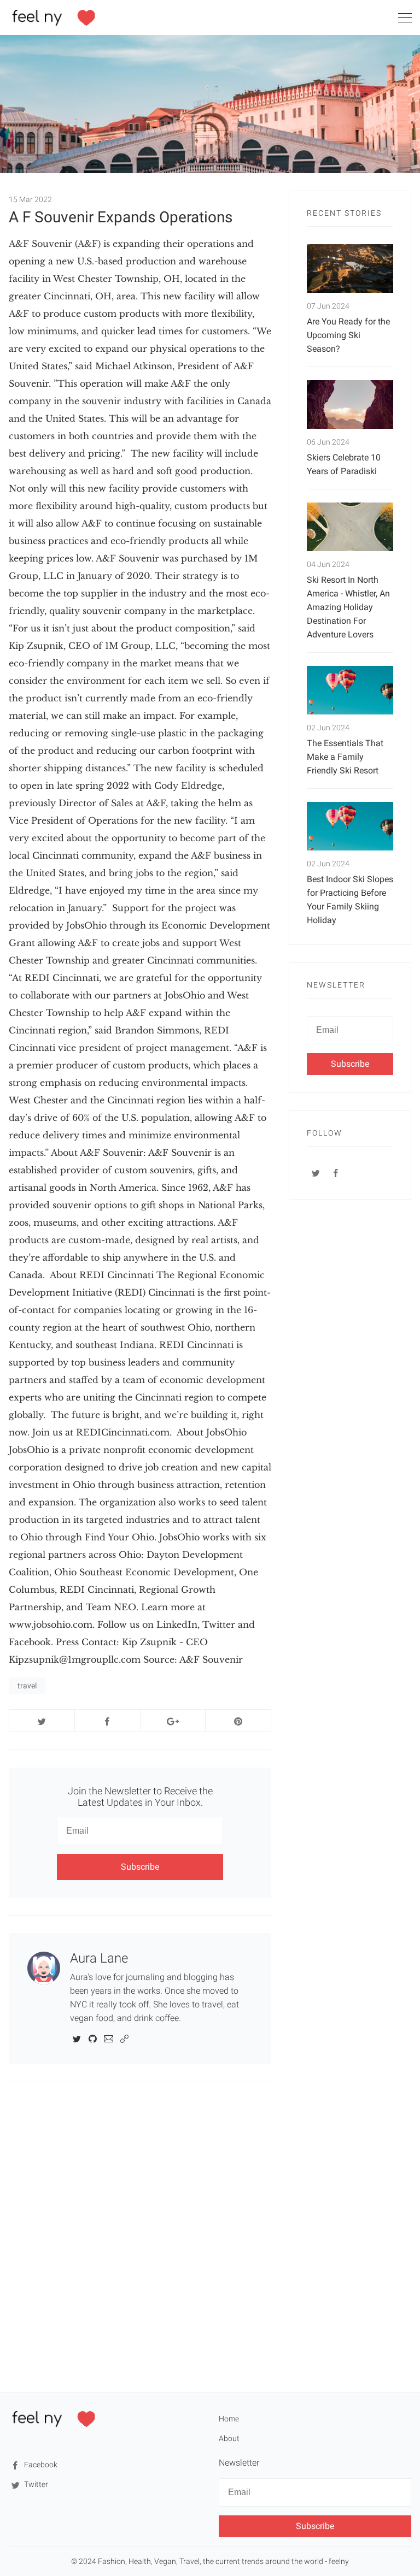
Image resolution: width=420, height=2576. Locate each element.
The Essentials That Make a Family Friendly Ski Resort (345, 757)
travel (27, 1686)
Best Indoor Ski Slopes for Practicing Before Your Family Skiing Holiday (350, 900)
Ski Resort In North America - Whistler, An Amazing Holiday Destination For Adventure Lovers (348, 607)
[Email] (109, 2038)
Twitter (35, 2484)
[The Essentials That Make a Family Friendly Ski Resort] (350, 690)
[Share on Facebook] (107, 1721)
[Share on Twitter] (42, 1721)
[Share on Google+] (173, 1721)
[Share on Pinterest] (238, 1721)
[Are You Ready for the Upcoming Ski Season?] (350, 268)
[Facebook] (336, 1173)
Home (229, 2419)
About (229, 2438)
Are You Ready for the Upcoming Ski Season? (348, 335)
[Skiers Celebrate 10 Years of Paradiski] (350, 404)
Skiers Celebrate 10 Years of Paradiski (344, 464)
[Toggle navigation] (405, 20)
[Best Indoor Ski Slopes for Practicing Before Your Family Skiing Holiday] (350, 826)
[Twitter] (77, 2038)
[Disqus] (140, 2236)
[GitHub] (93, 2038)
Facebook (40, 2465)
